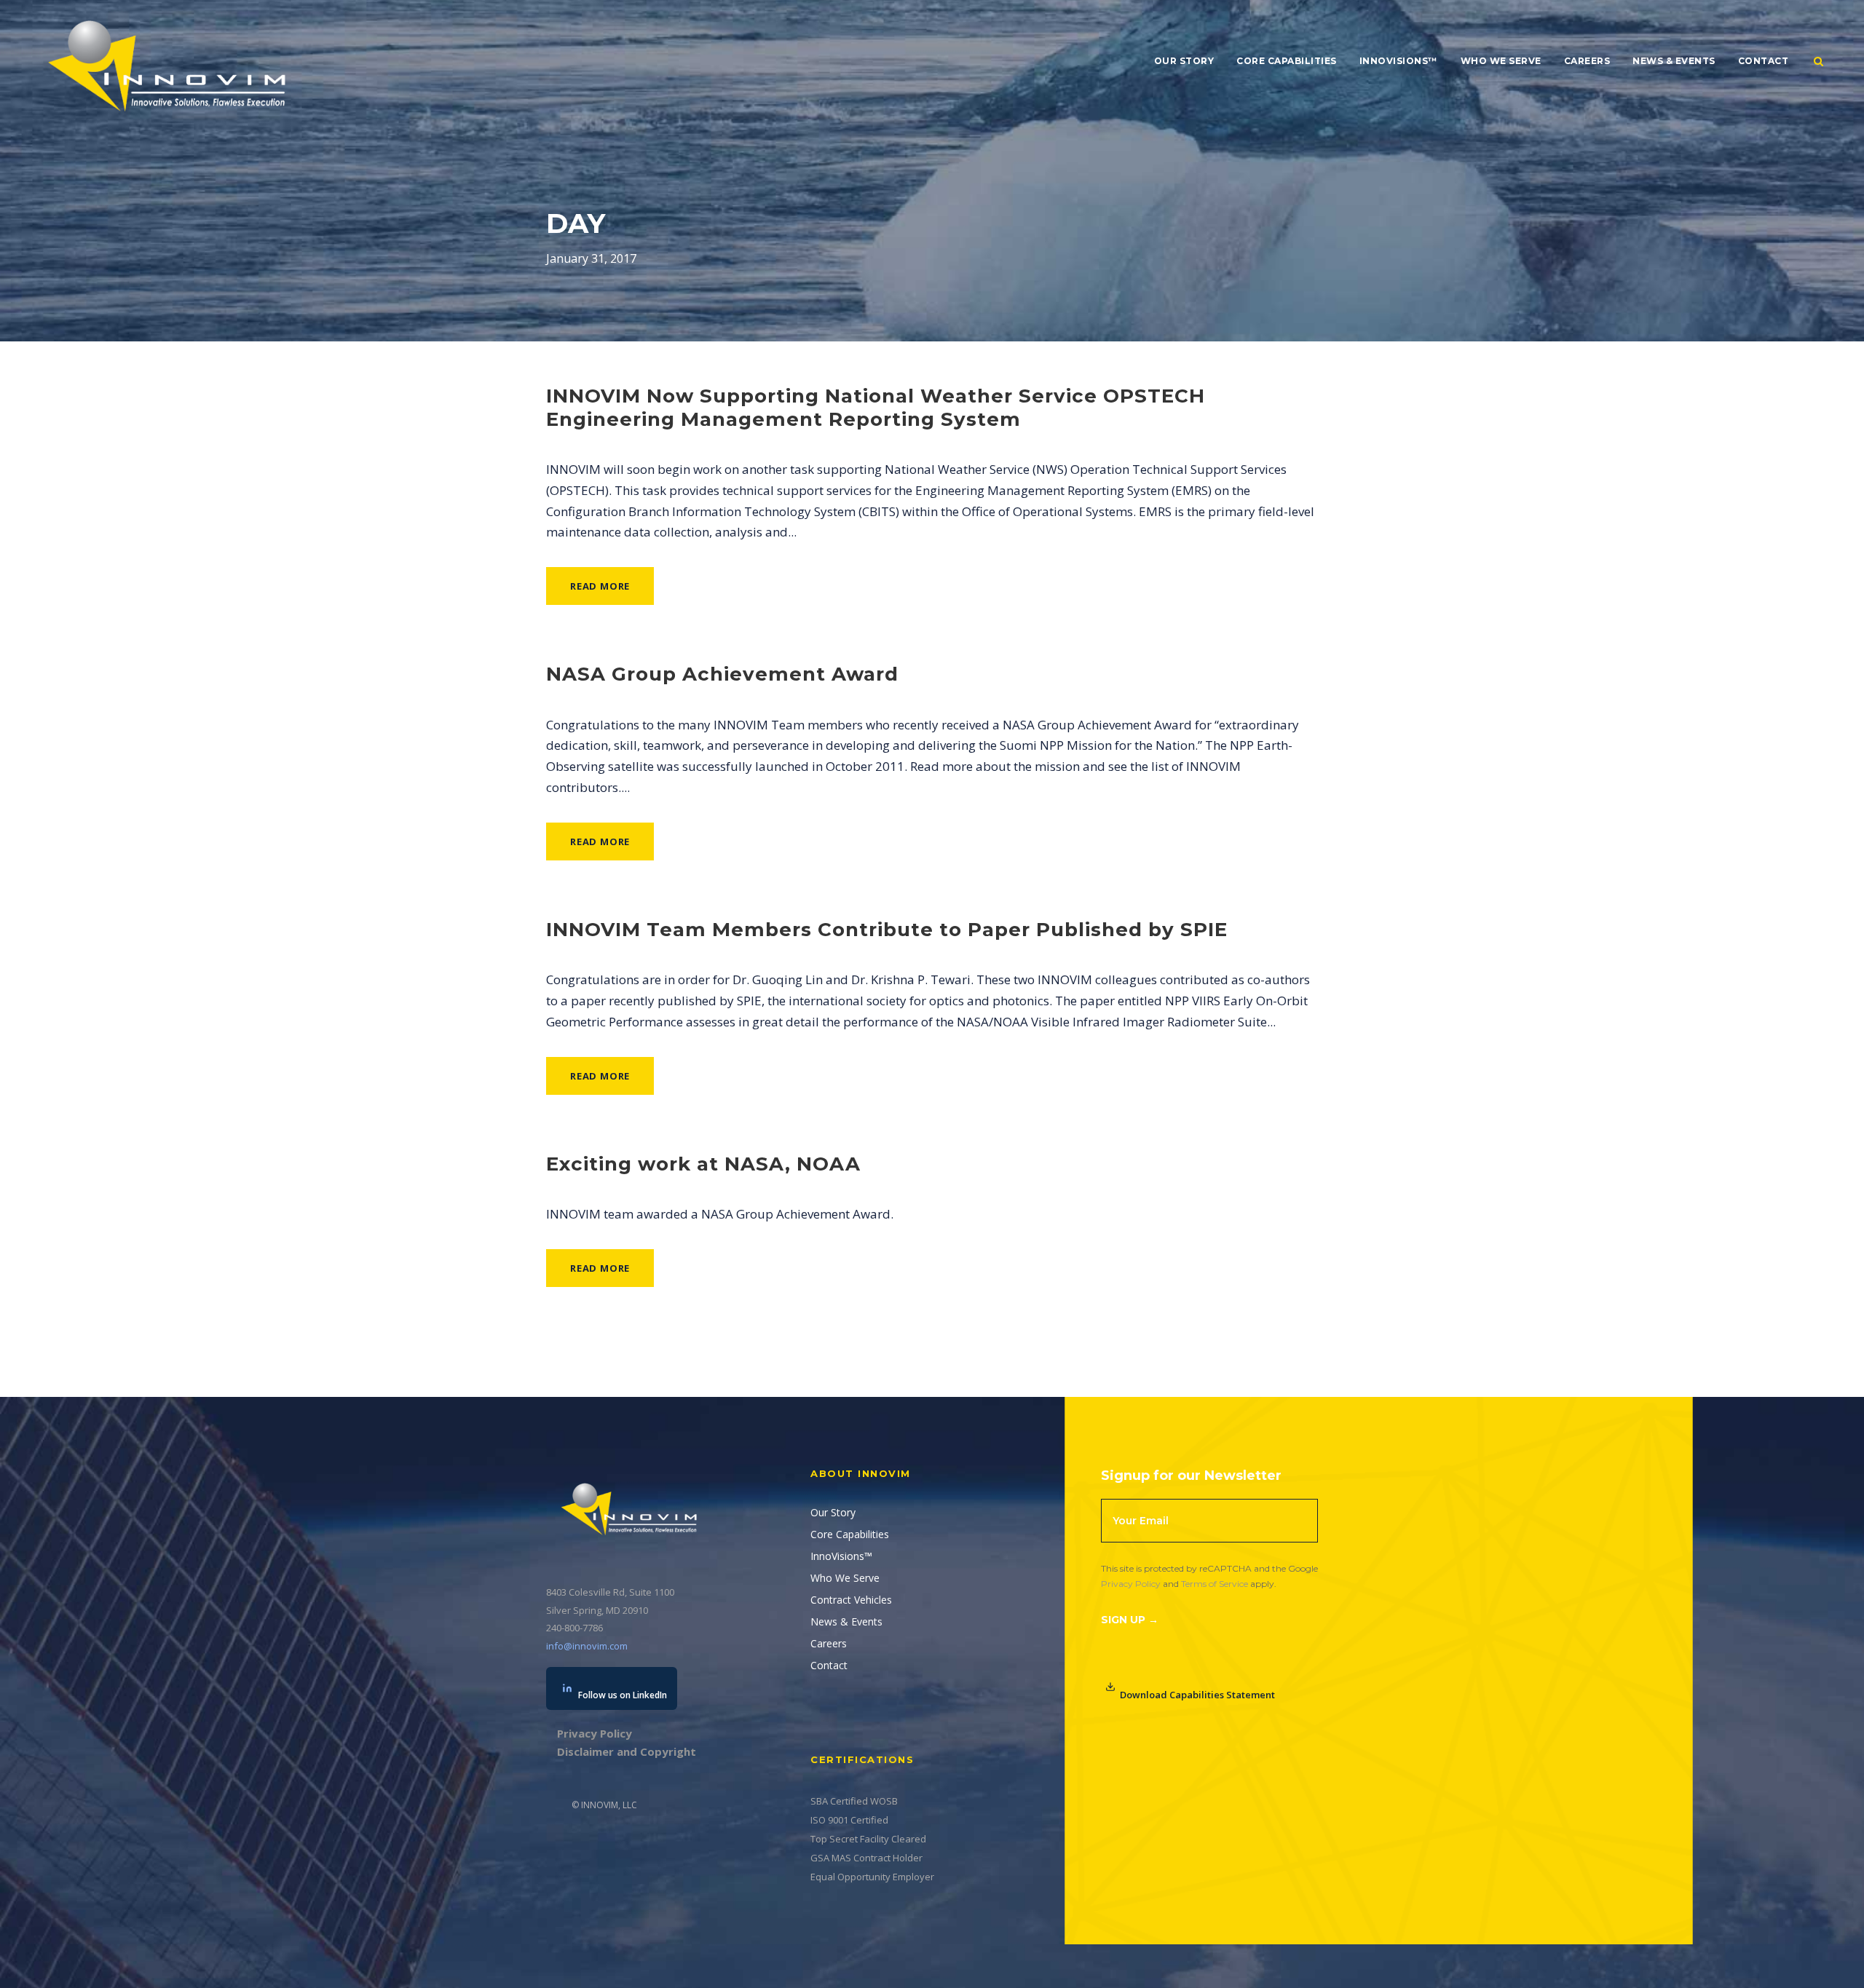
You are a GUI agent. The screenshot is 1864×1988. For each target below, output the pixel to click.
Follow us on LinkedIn (623, 1695)
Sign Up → (1130, 1620)
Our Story (1184, 61)
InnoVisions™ (1399, 61)
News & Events (1674, 61)
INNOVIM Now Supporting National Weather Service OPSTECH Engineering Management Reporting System (876, 407)
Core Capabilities (1287, 61)
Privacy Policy (1131, 1584)
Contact (1764, 61)
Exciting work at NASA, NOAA (703, 1164)
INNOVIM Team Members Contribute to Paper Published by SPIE (887, 930)
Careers (1587, 61)
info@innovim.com (587, 1646)
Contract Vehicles (851, 1600)
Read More (600, 586)
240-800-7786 (574, 1628)
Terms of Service (1215, 1584)
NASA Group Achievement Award (722, 674)
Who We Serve (1501, 61)
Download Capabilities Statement (1197, 1695)
